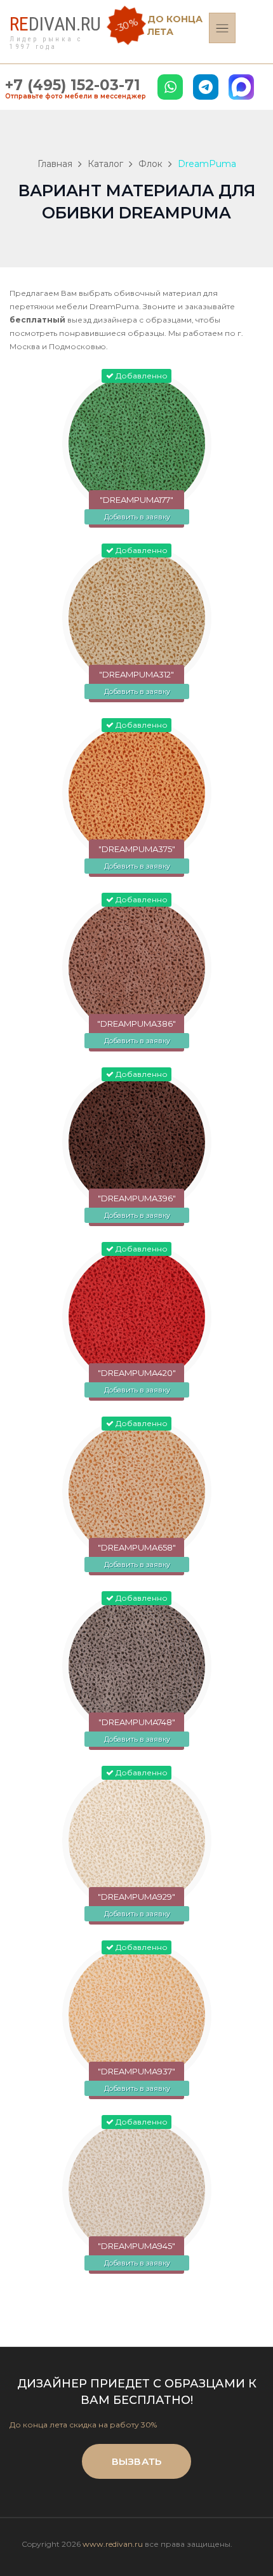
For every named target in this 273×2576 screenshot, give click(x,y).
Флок (150, 164)
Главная (55, 164)
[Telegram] (206, 87)
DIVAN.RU (55, 24)
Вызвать (136, 2461)
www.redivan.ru (113, 2544)
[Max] (241, 87)
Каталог (105, 164)
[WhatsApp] (170, 87)
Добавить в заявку (137, 517)
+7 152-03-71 (73, 85)
